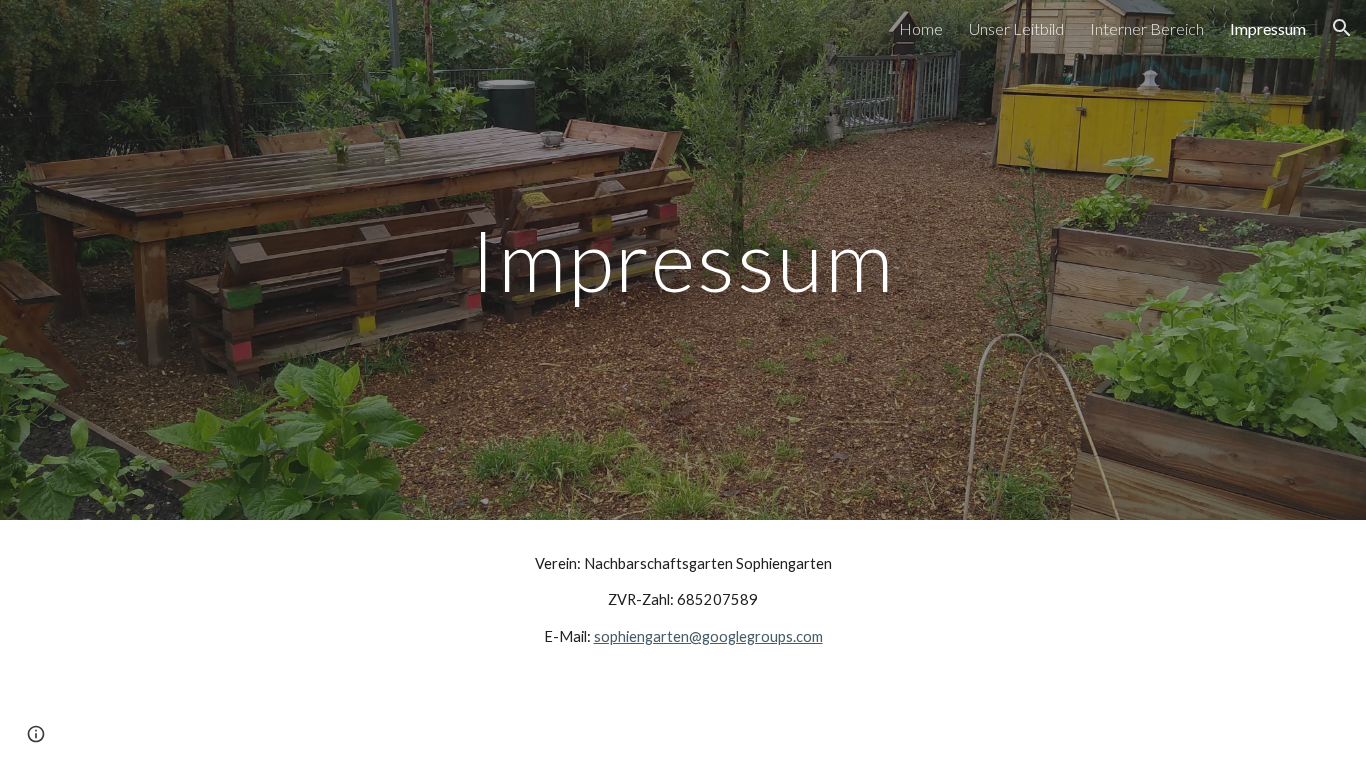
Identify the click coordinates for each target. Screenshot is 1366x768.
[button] (1342, 28)
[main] (683, 259)
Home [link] (921, 28)
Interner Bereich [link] (1147, 28)
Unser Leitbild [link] (1016, 28)
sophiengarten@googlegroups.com (708, 636)
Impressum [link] (1268, 28)
